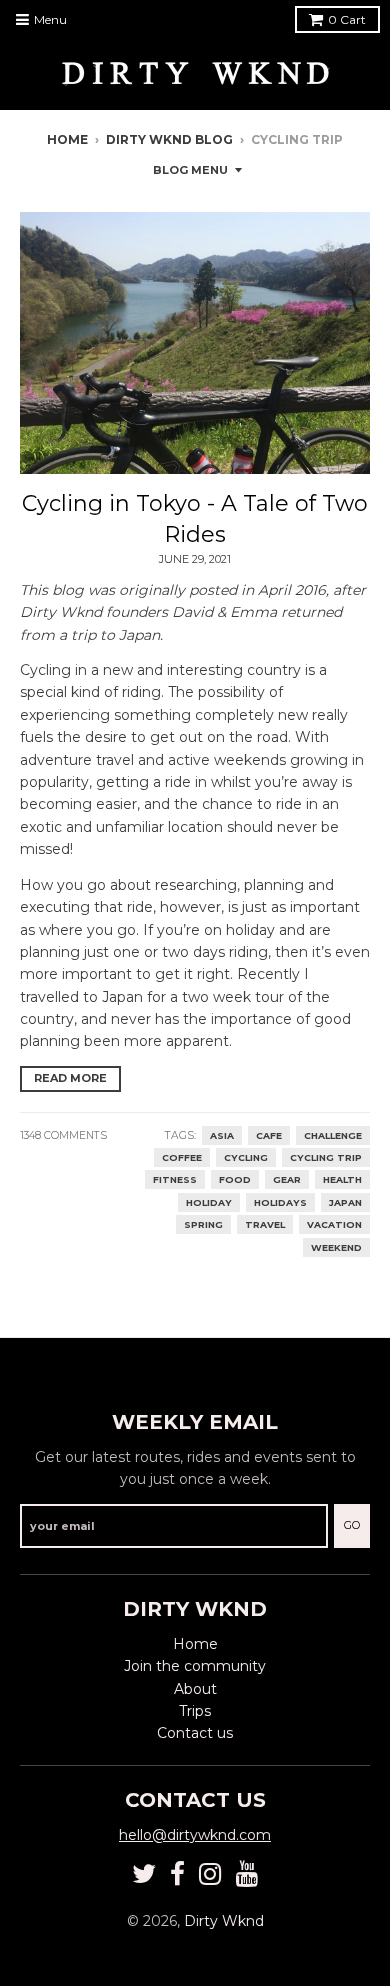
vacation (334, 1224)
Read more (70, 1078)
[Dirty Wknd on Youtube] (247, 1874)
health (342, 1179)
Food (235, 1179)
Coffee (182, 1157)
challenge (333, 1135)
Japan (345, 1202)
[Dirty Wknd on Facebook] (177, 1874)
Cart (347, 19)
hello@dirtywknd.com (195, 1835)
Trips (195, 1711)
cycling (246, 1157)
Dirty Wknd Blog (169, 139)
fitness (175, 1179)
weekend (336, 1247)
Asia (222, 1135)
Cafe (269, 1135)
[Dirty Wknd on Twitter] (144, 1874)
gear (287, 1179)
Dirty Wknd (224, 1921)
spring (203, 1224)
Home (67, 139)
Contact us (195, 1733)
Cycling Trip (326, 1157)
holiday (209, 1202)
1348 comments (63, 1135)
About (195, 1689)
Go (352, 1525)
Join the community (195, 1666)
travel (265, 1224)
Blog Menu (190, 170)
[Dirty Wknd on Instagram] (210, 1874)
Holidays (280, 1202)
